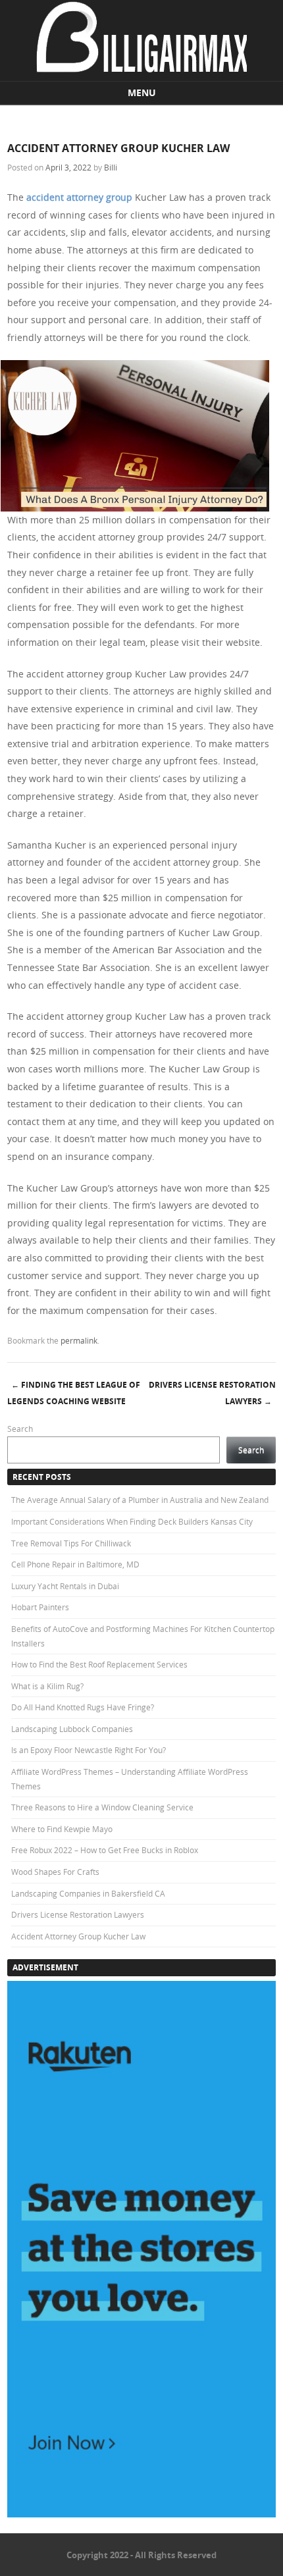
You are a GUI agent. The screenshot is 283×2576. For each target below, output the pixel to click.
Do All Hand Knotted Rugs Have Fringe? (83, 1707)
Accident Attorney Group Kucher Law (78, 1936)
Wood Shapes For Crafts (55, 1872)
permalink (79, 1340)
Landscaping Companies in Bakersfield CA (88, 1893)
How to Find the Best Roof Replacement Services (99, 1664)
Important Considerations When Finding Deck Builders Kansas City (132, 1521)
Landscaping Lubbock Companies (72, 1729)
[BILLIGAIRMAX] (141, 69)
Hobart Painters (40, 1607)
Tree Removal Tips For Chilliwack (71, 1543)
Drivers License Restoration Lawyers (212, 1393)
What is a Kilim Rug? (47, 1686)
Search (20, 1429)
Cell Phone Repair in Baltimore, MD (75, 1564)
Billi (111, 167)
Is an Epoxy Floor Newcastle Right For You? (89, 1750)
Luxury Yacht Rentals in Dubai (65, 1586)
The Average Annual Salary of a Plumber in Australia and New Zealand (140, 1500)
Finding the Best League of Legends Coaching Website (74, 1393)
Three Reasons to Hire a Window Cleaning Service (102, 1807)
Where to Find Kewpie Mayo (62, 1829)
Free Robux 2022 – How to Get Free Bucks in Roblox (105, 1850)
